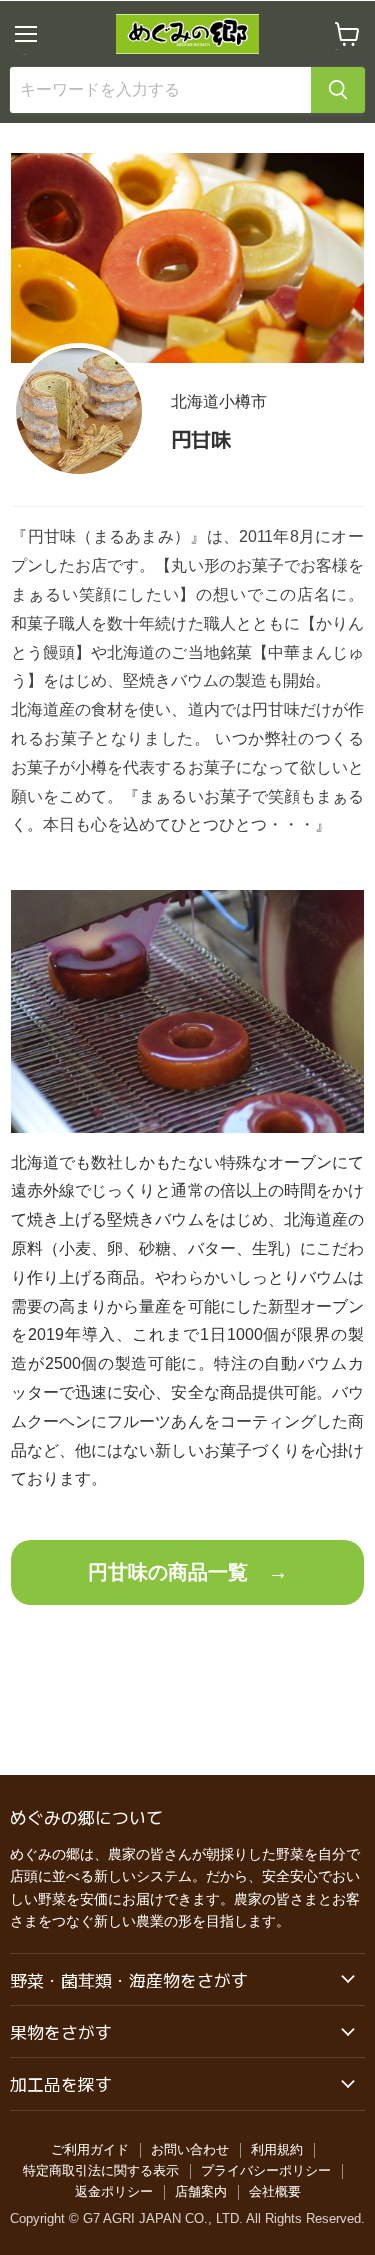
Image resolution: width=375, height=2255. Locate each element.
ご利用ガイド (90, 2149)
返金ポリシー (114, 2191)
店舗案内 (201, 2191)
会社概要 (275, 2191)
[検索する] (338, 90)
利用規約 (277, 2149)
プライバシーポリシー (266, 2170)
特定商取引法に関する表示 (101, 2170)
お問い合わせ (190, 2149)
